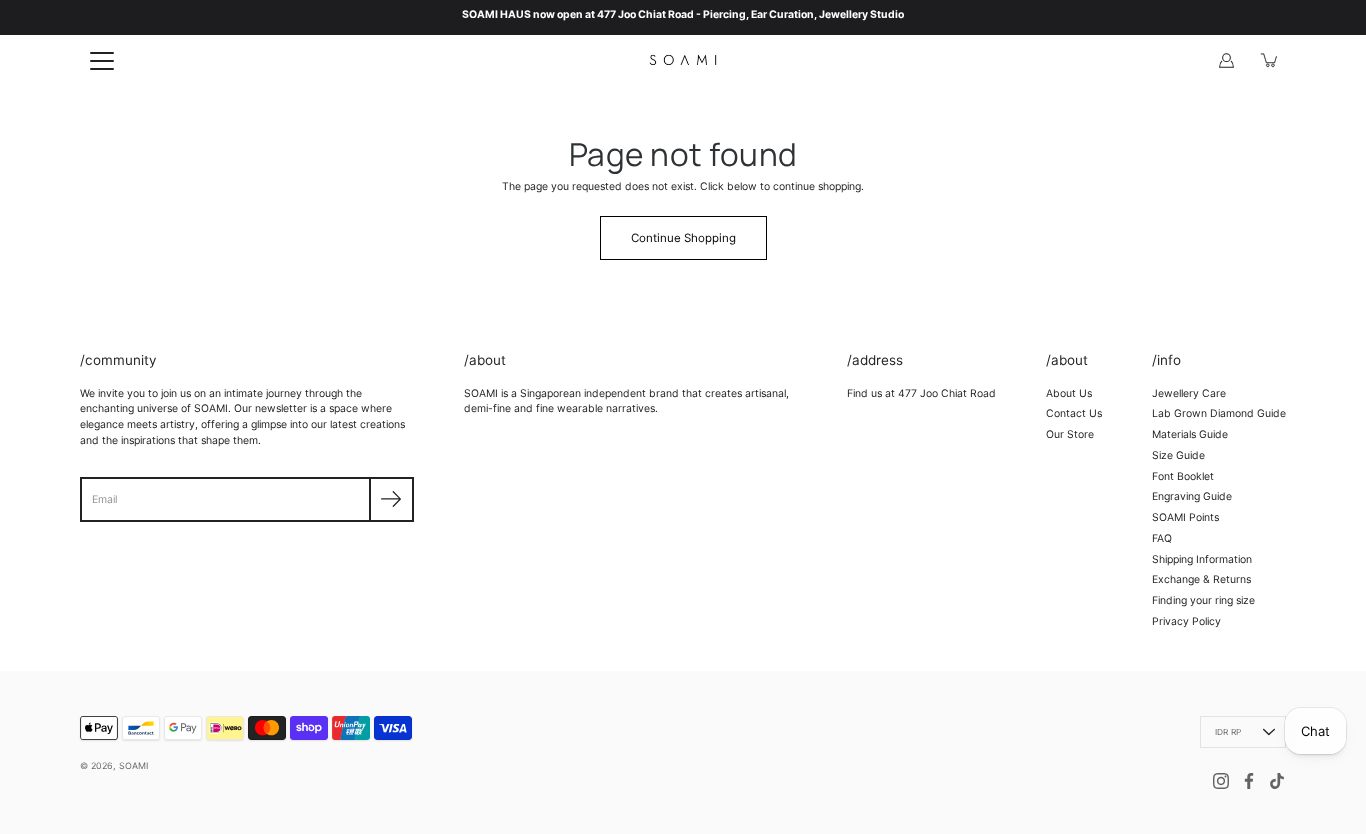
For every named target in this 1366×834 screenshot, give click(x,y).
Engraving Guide (1192, 496)
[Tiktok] (1277, 781)
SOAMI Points (1185, 517)
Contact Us (1074, 413)
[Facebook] (1249, 781)
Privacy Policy (1186, 621)
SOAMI (133, 765)
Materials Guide (1190, 434)
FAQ (1162, 538)
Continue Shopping (683, 238)
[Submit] (391, 499)
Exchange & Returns (1201, 579)
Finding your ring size (1203, 600)
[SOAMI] (683, 60)
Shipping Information (1202, 559)
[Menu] (102, 61)
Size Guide (1178, 455)
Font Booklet (1183, 476)
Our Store (1070, 434)
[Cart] (1270, 60)
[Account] (1226, 60)
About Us (1069, 393)
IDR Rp (1228, 732)
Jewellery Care (1189, 393)
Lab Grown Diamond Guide (1219, 413)
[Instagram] (1221, 781)
